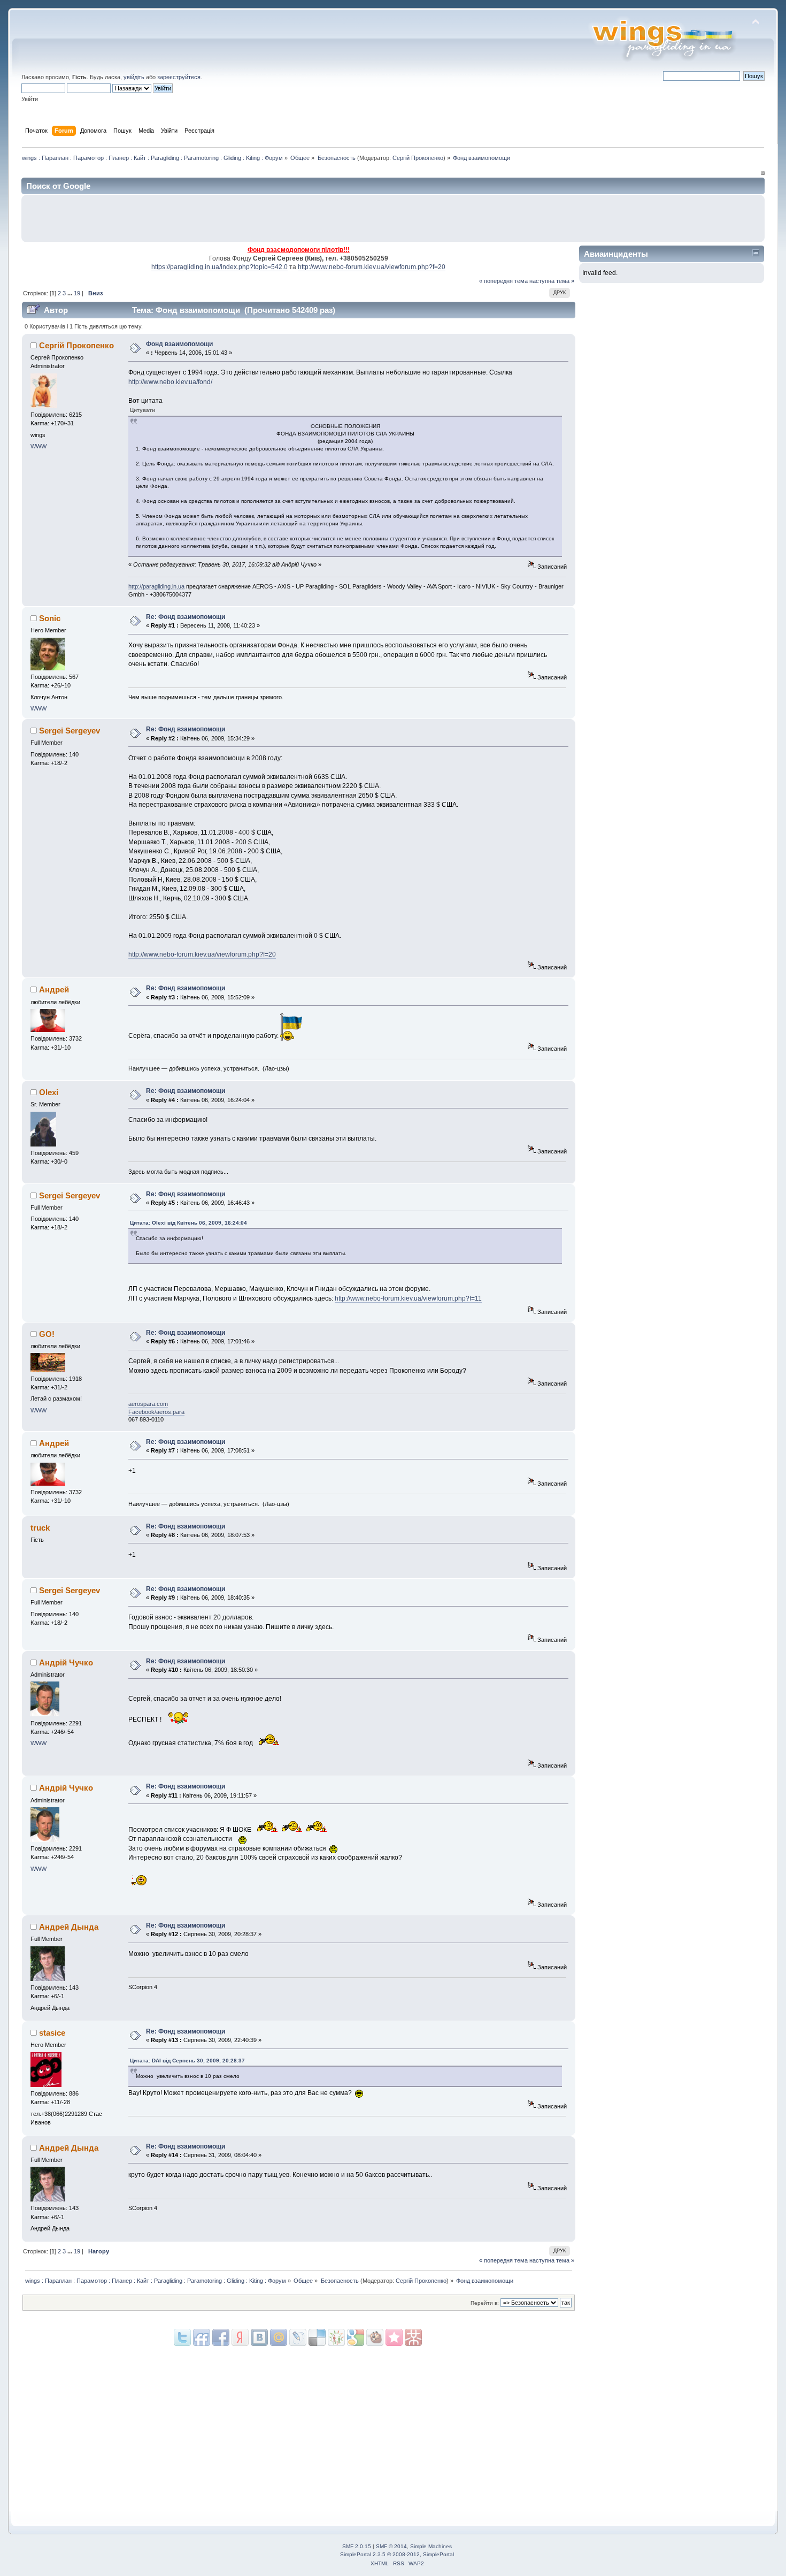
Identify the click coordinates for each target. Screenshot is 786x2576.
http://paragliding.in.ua (156, 586)
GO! (47, 1334)
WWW (38, 446)
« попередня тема (503, 281)
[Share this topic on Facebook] (221, 2337)
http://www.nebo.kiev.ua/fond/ (170, 382)
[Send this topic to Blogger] (356, 2337)
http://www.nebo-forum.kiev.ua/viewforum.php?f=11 (408, 1298)
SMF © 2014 (391, 2546)
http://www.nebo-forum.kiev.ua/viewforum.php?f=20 (372, 267)
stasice (52, 2033)
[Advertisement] (635, 218)
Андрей (54, 989)
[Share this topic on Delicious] (298, 2337)
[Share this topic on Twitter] (182, 2337)
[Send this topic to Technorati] (375, 2337)
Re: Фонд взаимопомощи (186, 617)
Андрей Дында (69, 1927)
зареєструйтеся (179, 77)
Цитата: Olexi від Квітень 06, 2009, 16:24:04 (188, 1223)
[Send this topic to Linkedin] (240, 2337)
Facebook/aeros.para (156, 1412)
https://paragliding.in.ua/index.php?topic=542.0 (219, 267)
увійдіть (134, 77)
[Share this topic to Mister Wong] (394, 2337)
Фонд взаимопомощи (179, 344)
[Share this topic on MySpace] (259, 2337)
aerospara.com (148, 1404)
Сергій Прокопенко (418, 158)
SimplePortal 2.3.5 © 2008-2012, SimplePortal (397, 2554)
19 (77, 293)
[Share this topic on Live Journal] (279, 2337)
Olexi (49, 1092)
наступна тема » (552, 281)
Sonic (50, 618)
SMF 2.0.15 (357, 2546)
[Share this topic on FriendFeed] (202, 2337)
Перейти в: (485, 2303)
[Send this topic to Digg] (336, 2337)
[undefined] (413, 2337)
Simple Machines (431, 2546)
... (71, 293)
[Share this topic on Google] (317, 2337)
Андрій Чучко (66, 1662)
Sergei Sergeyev (70, 731)
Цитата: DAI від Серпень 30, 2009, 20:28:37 (187, 2061)
